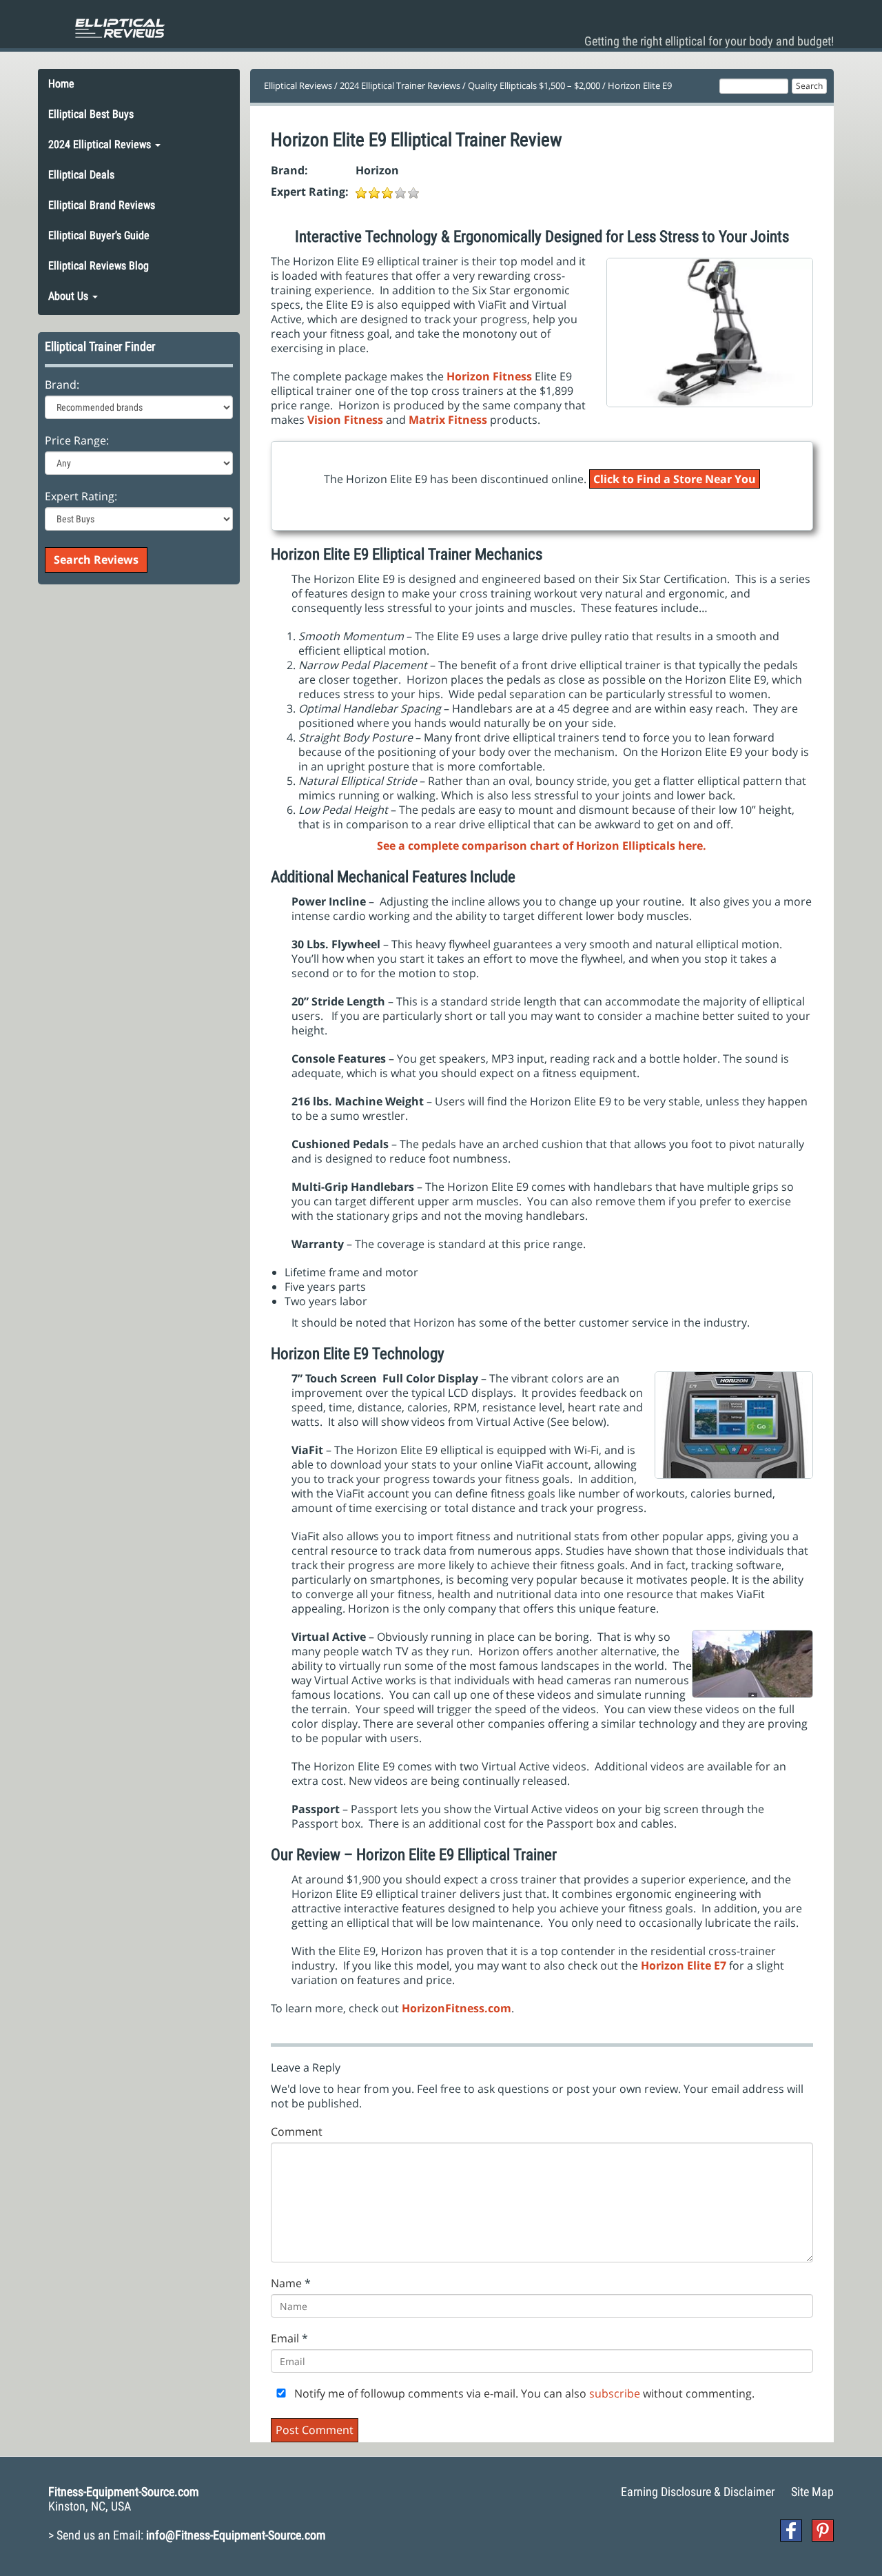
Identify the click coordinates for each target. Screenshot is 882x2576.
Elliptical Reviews (298, 85)
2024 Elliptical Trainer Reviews (400, 85)
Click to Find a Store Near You (675, 479)
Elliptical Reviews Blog (99, 266)
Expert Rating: (81, 497)
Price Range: (77, 441)
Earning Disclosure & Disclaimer (698, 2492)
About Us (70, 296)
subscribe (615, 2393)
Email (285, 2339)
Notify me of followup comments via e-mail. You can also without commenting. (523, 2394)
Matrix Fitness (448, 420)
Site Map (812, 2492)
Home (61, 84)
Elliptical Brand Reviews (102, 205)
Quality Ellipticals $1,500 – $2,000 (534, 85)
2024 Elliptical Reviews (101, 144)
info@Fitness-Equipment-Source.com (236, 2535)
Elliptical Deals (81, 175)
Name (286, 2283)
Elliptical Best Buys (91, 114)
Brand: (62, 385)
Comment (297, 2132)
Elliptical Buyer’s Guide (99, 235)
